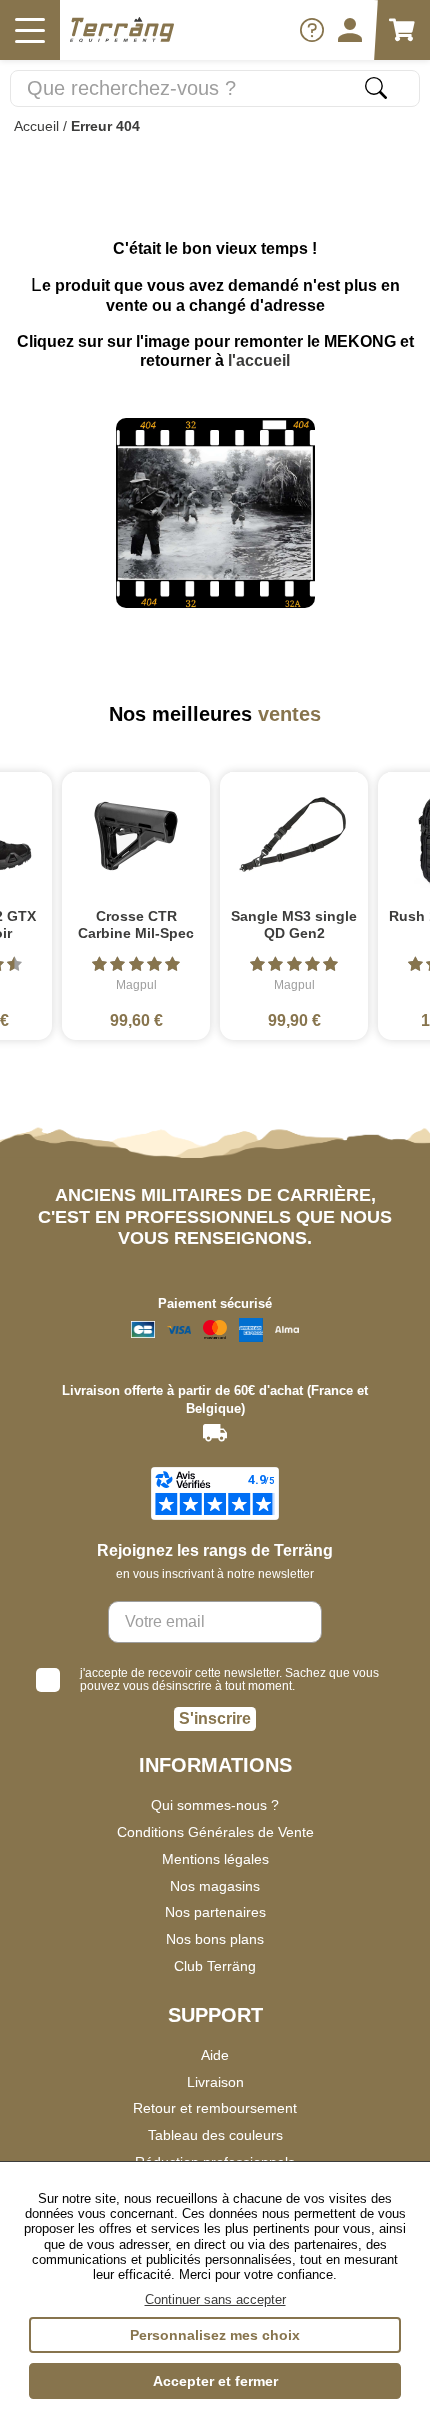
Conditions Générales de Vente (215, 1832)
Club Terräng (215, 1966)
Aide (215, 2055)
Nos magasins (215, 1886)
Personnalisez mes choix (215, 2335)
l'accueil (259, 360)
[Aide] (312, 30)
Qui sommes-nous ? (215, 1805)
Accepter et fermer (215, 2381)
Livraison (215, 2082)
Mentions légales (215, 1859)
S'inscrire (215, 1718)
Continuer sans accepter (215, 2299)
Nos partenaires (215, 1912)
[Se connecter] (350, 30)
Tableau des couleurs (215, 2135)
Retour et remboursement (215, 2108)
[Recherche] (376, 88)
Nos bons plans (215, 1939)
